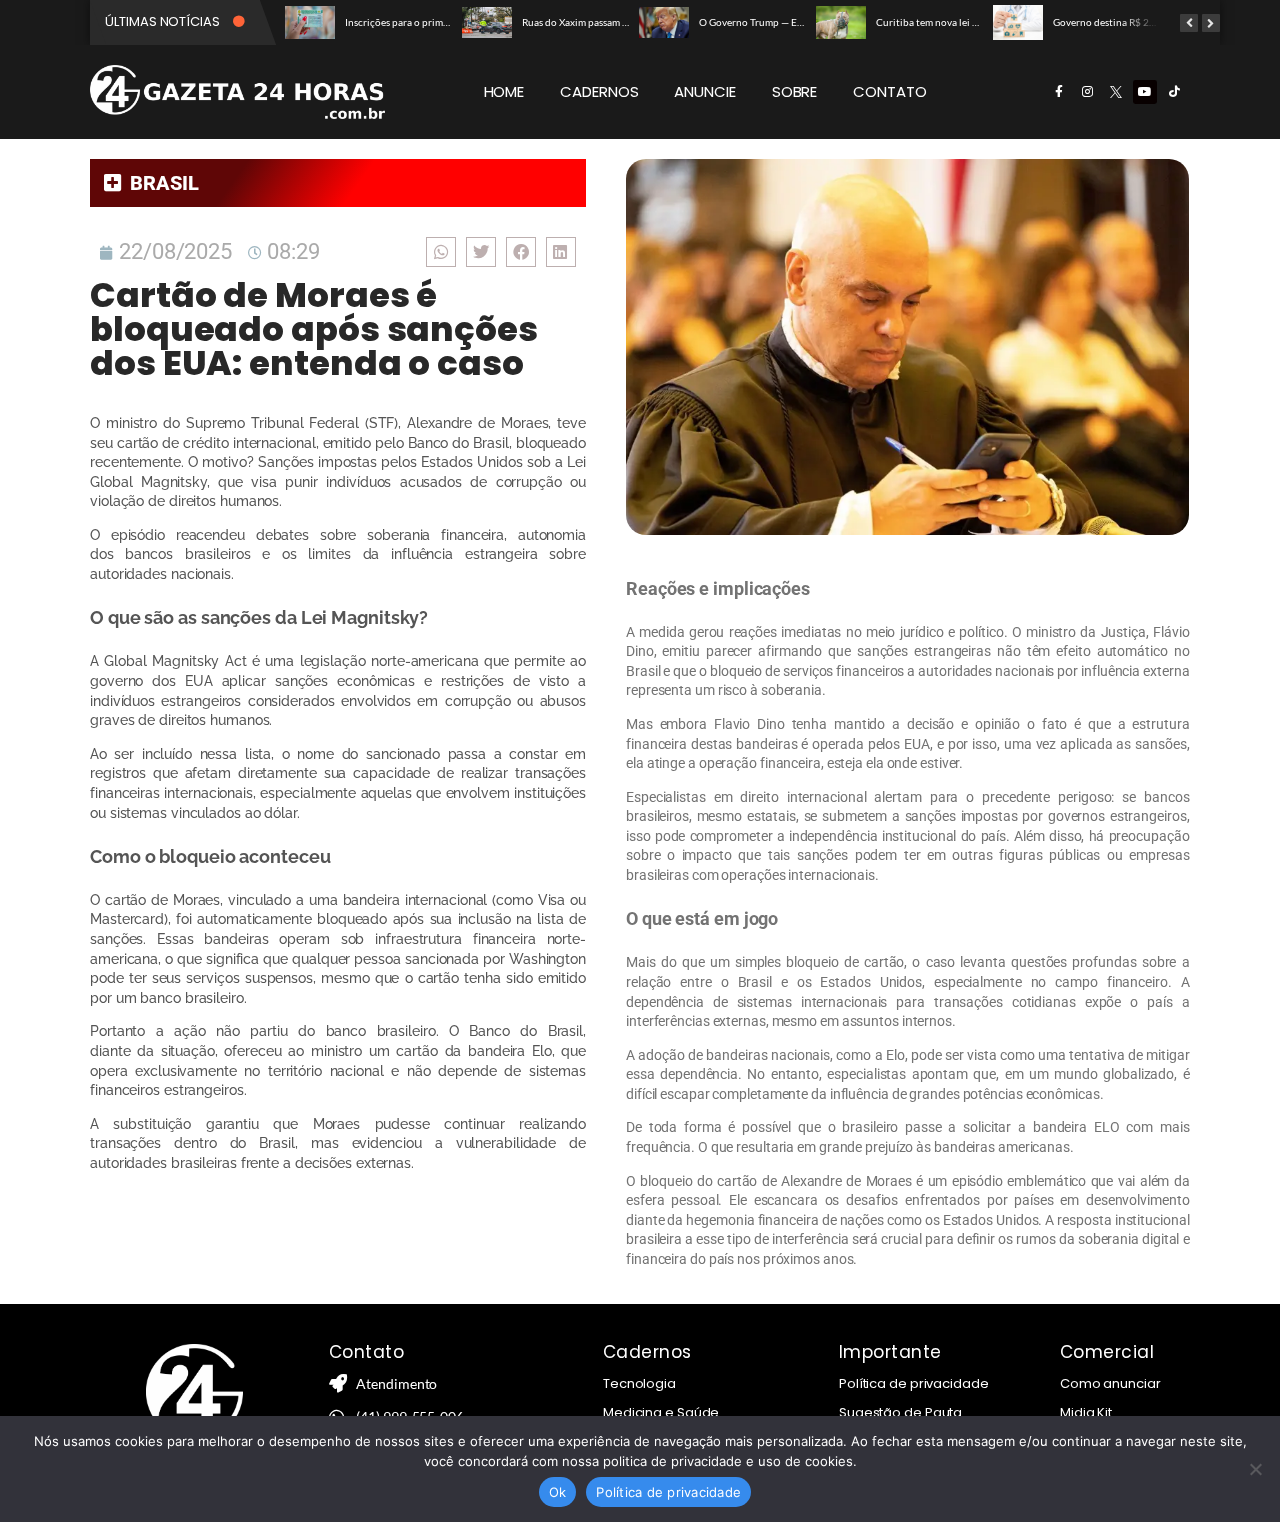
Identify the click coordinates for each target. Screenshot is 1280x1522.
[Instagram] (1087, 92)
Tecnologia (639, 1383)
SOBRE (795, 91)
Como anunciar (1110, 1383)
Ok (558, 1492)
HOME (504, 91)
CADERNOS (599, 91)
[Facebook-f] (1059, 92)
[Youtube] (1145, 92)
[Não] (1255, 1469)
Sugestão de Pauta (900, 1412)
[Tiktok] (1174, 92)
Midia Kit (1086, 1412)
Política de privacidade (914, 1383)
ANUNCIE (704, 91)
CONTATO (889, 91)
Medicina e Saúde (661, 1412)
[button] (441, 251)
